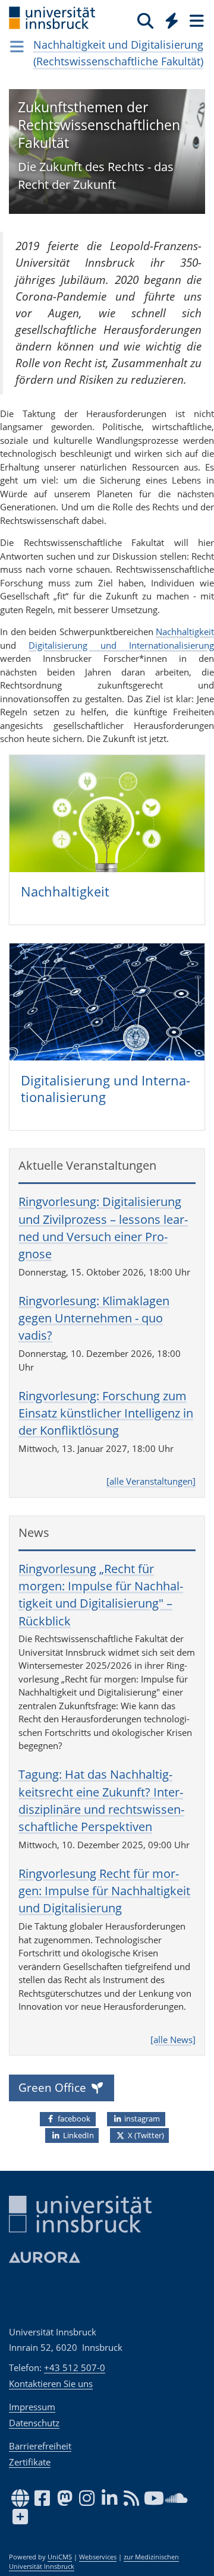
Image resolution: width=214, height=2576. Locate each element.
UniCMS (60, 2557)
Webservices (98, 2557)
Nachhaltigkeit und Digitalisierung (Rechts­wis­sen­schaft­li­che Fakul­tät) (118, 53)
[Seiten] (196, 20)
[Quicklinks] (172, 20)
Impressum (32, 2407)
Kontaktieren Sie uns (51, 2384)
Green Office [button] (54, 2087)
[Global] (169, 18)
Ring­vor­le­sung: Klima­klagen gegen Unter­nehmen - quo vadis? (94, 1318)
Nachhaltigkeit (185, 632)
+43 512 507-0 (75, 2367)
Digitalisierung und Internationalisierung (121, 645)
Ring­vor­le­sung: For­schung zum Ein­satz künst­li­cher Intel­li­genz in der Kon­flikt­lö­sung (106, 1413)
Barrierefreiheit (40, 2446)
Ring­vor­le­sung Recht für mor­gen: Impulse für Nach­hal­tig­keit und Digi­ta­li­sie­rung (104, 1891)
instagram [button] (141, 2119)
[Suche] (145, 20)
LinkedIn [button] (78, 2135)
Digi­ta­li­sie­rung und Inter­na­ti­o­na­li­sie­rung (106, 1089)
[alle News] (173, 2040)
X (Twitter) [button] (145, 2135)
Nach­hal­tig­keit (65, 891)
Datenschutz (34, 2423)
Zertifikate (30, 2462)
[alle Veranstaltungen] (151, 1481)
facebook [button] (73, 2119)
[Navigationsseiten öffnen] (17, 46)
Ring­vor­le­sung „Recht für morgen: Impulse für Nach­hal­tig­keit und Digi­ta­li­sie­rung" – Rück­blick (101, 1595)
